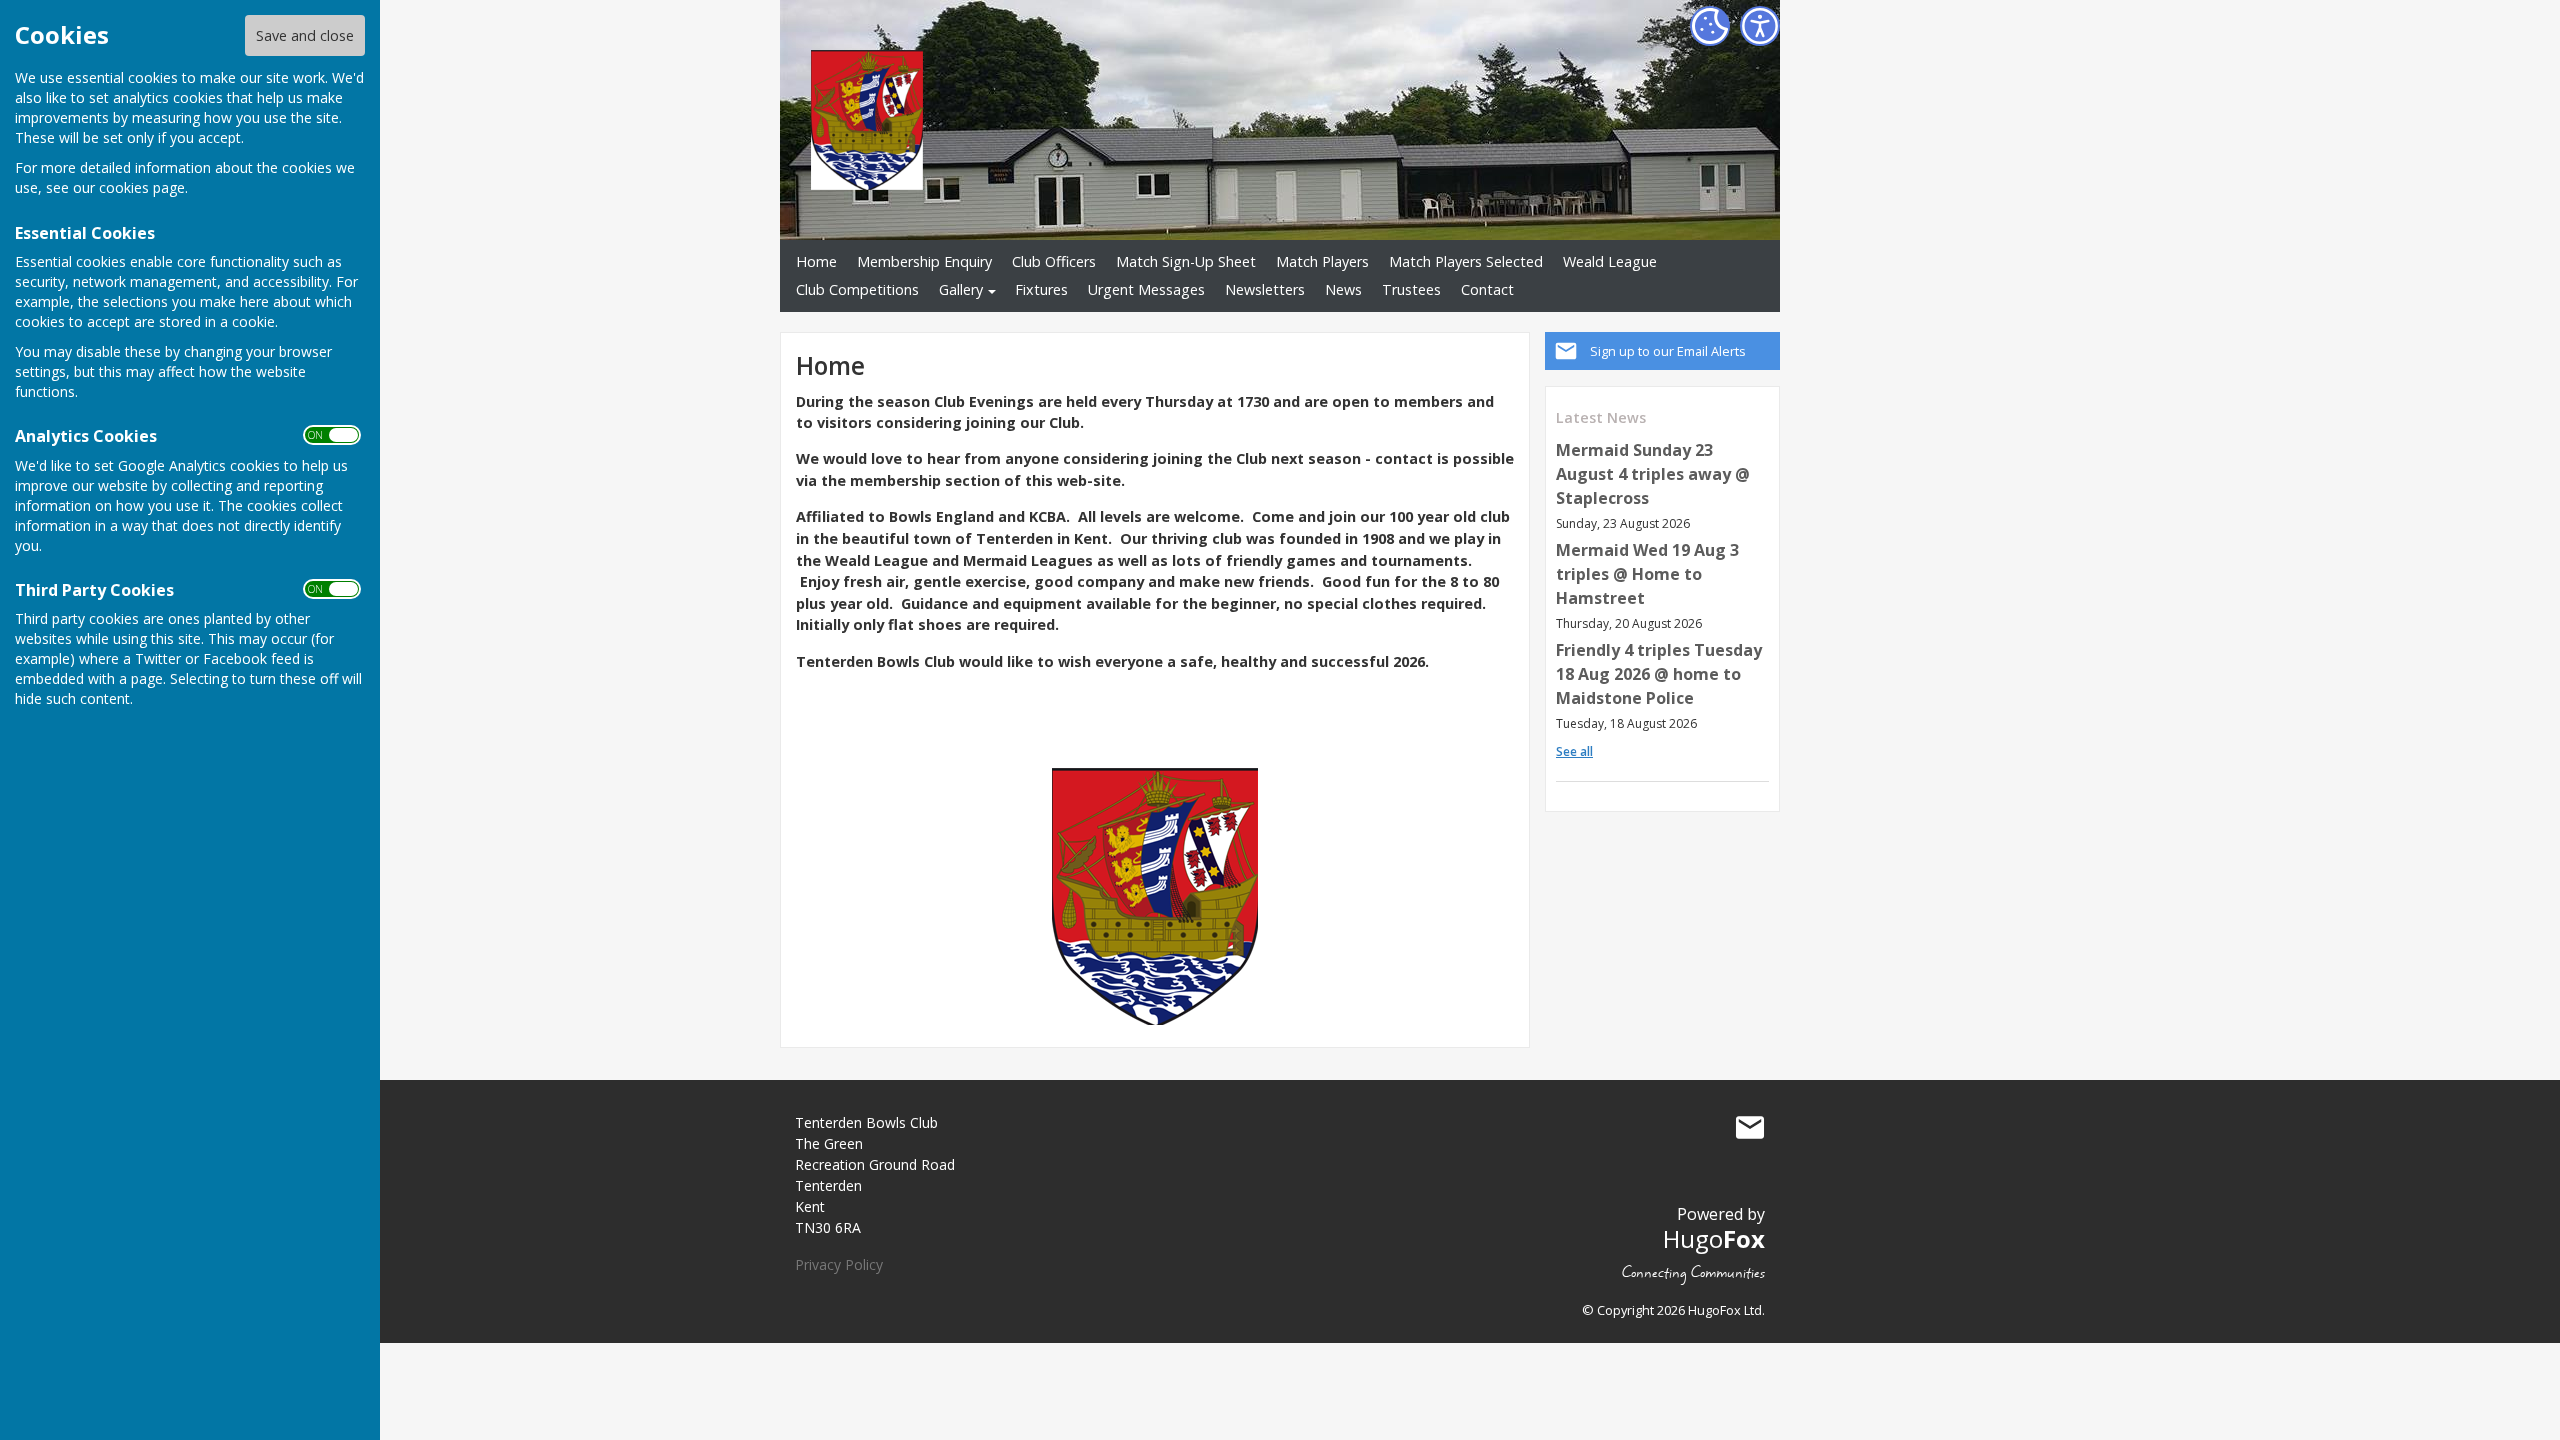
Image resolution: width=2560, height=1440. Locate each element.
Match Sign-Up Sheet (1186, 261)
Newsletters (1265, 289)
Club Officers (1054, 261)
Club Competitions (857, 289)
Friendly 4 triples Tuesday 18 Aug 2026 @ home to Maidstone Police (1659, 674)
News (1343, 289)
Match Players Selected (1466, 261)
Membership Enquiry (924, 261)
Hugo (1714, 1238)
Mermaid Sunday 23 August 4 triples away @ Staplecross (1653, 474)
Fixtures (1041, 289)
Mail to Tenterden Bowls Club (1750, 1127)
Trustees (1411, 289)
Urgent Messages (1146, 289)
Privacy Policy (839, 1264)
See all (1574, 751)
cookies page (142, 187)
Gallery (961, 289)
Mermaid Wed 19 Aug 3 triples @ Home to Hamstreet (1647, 574)
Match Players (1322, 261)
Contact (1487, 289)
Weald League (1610, 261)
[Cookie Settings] (1710, 26)
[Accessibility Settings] (1760, 26)
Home (816, 261)
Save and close (305, 35)
